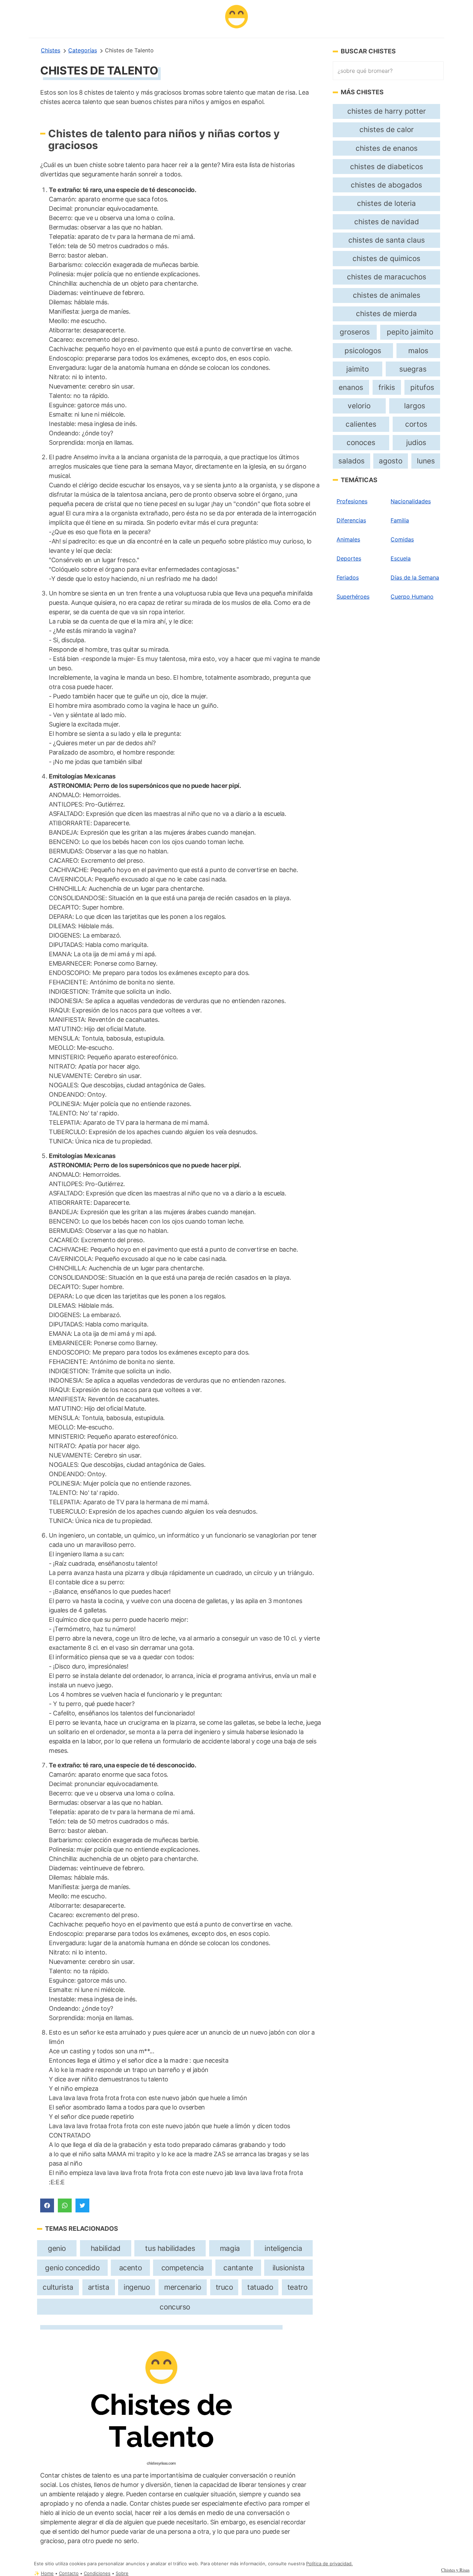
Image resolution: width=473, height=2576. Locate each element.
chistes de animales (387, 295)
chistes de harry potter (387, 111)
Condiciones (97, 2573)
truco (224, 2287)
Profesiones (352, 501)
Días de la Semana (415, 577)
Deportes (349, 558)
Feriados (348, 577)
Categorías (83, 50)
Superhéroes (353, 597)
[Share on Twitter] (82, 2205)
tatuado (260, 2287)
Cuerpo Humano (412, 597)
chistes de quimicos (386, 258)
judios (416, 442)
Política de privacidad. (329, 2564)
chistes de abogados (386, 185)
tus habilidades (170, 2248)
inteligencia (283, 2248)
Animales (348, 539)
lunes (426, 461)
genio (57, 2248)
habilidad (106, 2248)
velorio (359, 406)
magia (230, 2248)
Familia (400, 520)
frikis (387, 387)
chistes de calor (387, 129)
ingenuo (137, 2287)
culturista (58, 2287)
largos (415, 406)
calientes (361, 424)
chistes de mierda (386, 314)
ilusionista (289, 2268)
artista (99, 2287)
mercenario (183, 2287)
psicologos (363, 351)
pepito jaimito (410, 332)
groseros (355, 332)
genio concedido (72, 2268)
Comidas (402, 539)
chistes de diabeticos (387, 167)
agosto (391, 461)
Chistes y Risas (455, 2570)
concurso (175, 2307)
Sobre (122, 2573)
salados (351, 461)
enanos (351, 387)
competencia (183, 2268)
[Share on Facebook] (47, 2205)
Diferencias (351, 520)
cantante (238, 2268)
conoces (361, 442)
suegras (413, 369)
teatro (297, 2287)
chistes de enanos (387, 148)
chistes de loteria (386, 203)
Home (47, 2573)
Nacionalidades (411, 501)
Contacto (69, 2573)
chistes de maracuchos (387, 277)
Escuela (401, 558)
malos (418, 351)
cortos (416, 424)
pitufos (422, 387)
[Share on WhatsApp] (65, 2205)
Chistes (51, 50)
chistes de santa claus (387, 240)
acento (131, 2268)
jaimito (358, 369)
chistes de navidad (387, 222)
